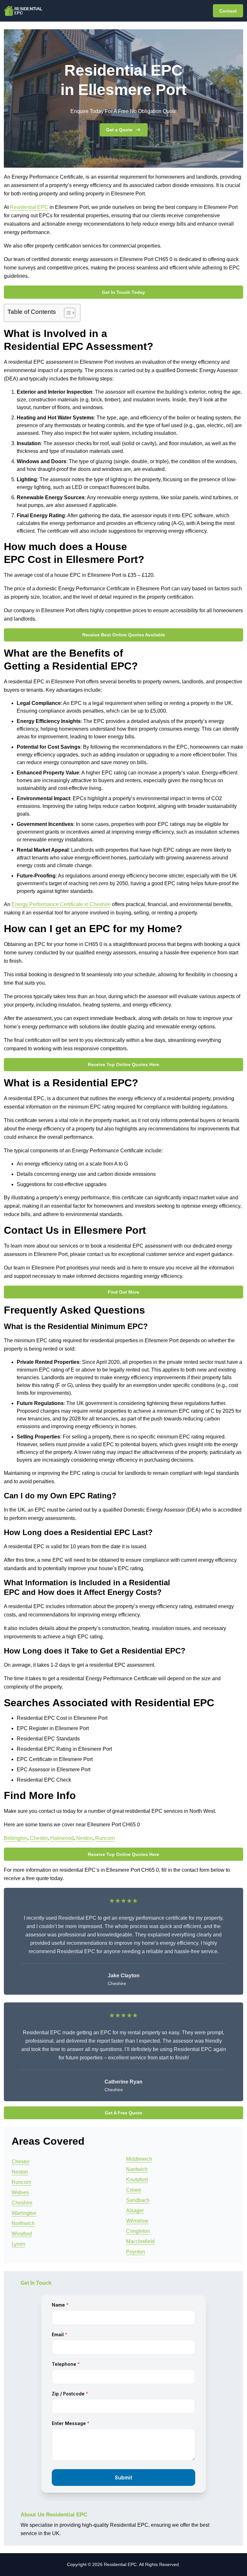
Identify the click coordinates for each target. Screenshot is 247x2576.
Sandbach (138, 2200)
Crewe (134, 2190)
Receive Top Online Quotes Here (123, 1064)
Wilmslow (137, 2221)
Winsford (22, 2234)
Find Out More (123, 1292)
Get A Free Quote (123, 2113)
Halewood (62, 1838)
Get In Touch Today (123, 292)
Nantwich (137, 2169)
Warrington (24, 2213)
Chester (39, 1838)
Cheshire (22, 2203)
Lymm (18, 2244)
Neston (84, 1838)
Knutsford (137, 2180)
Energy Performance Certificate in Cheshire (61, 904)
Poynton (136, 2252)
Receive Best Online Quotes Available (124, 635)
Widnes (20, 2192)
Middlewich (139, 2159)
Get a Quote (119, 130)
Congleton (138, 2231)
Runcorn (105, 1838)
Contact (228, 11)
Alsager (135, 2211)
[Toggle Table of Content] (66, 313)
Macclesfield (140, 2241)
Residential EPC (29, 207)
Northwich (23, 2223)
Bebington (16, 1838)
